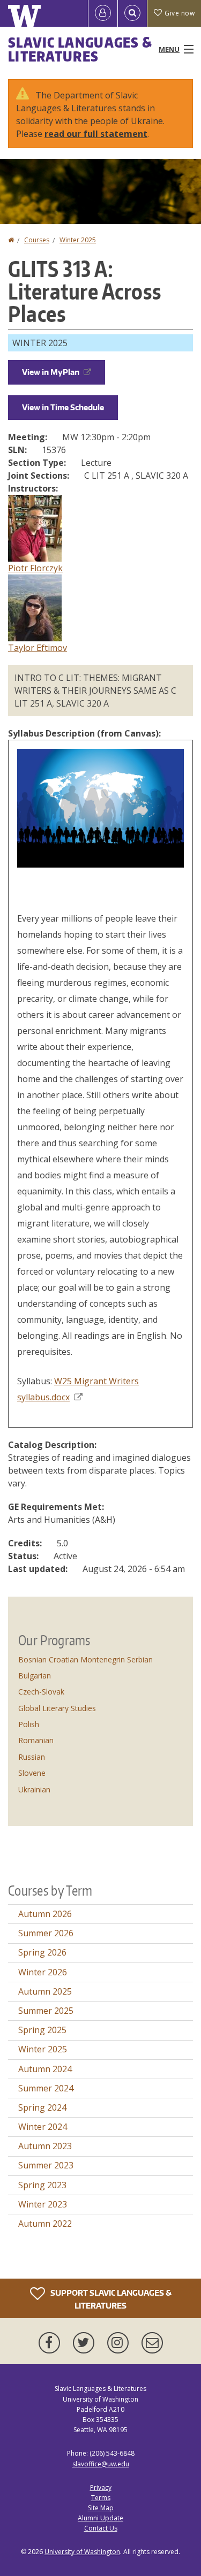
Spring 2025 (42, 2030)
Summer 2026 (46, 1933)
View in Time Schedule (63, 407)
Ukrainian (34, 1789)
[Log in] (103, 13)
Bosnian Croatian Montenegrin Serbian (85, 1659)
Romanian (36, 1740)
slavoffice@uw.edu (101, 2464)
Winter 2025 (78, 240)
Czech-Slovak (41, 1692)
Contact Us (101, 2528)
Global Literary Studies (57, 1708)
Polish (29, 1724)
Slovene (32, 1773)
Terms (101, 2498)
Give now (180, 13)
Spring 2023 (42, 2185)
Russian (32, 1757)
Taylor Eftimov (38, 648)
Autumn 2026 (45, 1914)
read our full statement (96, 134)
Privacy (101, 2487)
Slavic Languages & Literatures (80, 49)
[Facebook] (51, 2343)
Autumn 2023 (45, 2146)
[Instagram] (120, 2343)
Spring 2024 (42, 2107)
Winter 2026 (43, 1972)
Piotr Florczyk (35, 568)
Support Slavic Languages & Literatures (110, 2299)
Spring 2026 (42, 1952)
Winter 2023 (43, 2204)
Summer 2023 (46, 2165)
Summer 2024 (46, 2088)
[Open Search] (132, 13)
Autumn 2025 (45, 1991)
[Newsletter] (152, 2343)
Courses (37, 240)
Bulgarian (35, 1676)
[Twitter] (86, 2343)
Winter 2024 (43, 2127)
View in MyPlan (51, 372)
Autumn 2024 (45, 2069)
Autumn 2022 (45, 2224)
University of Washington (82, 2552)
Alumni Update (100, 2518)
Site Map (101, 2508)
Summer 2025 (46, 2011)
